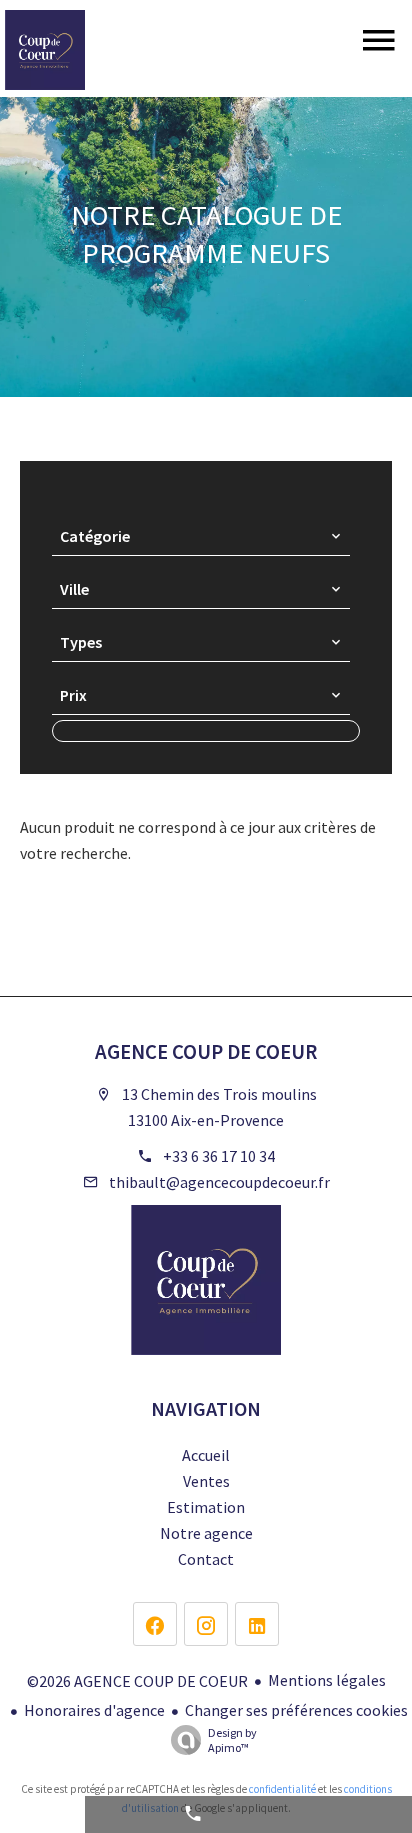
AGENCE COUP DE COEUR (206, 1052)
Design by (232, 1740)
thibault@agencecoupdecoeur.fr (219, 1182)
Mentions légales (327, 1680)
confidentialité (282, 1789)
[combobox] (201, 536)
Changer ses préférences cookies (296, 1710)
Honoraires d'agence (94, 1710)
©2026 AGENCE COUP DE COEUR (137, 1681)
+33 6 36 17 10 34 (219, 1156)
